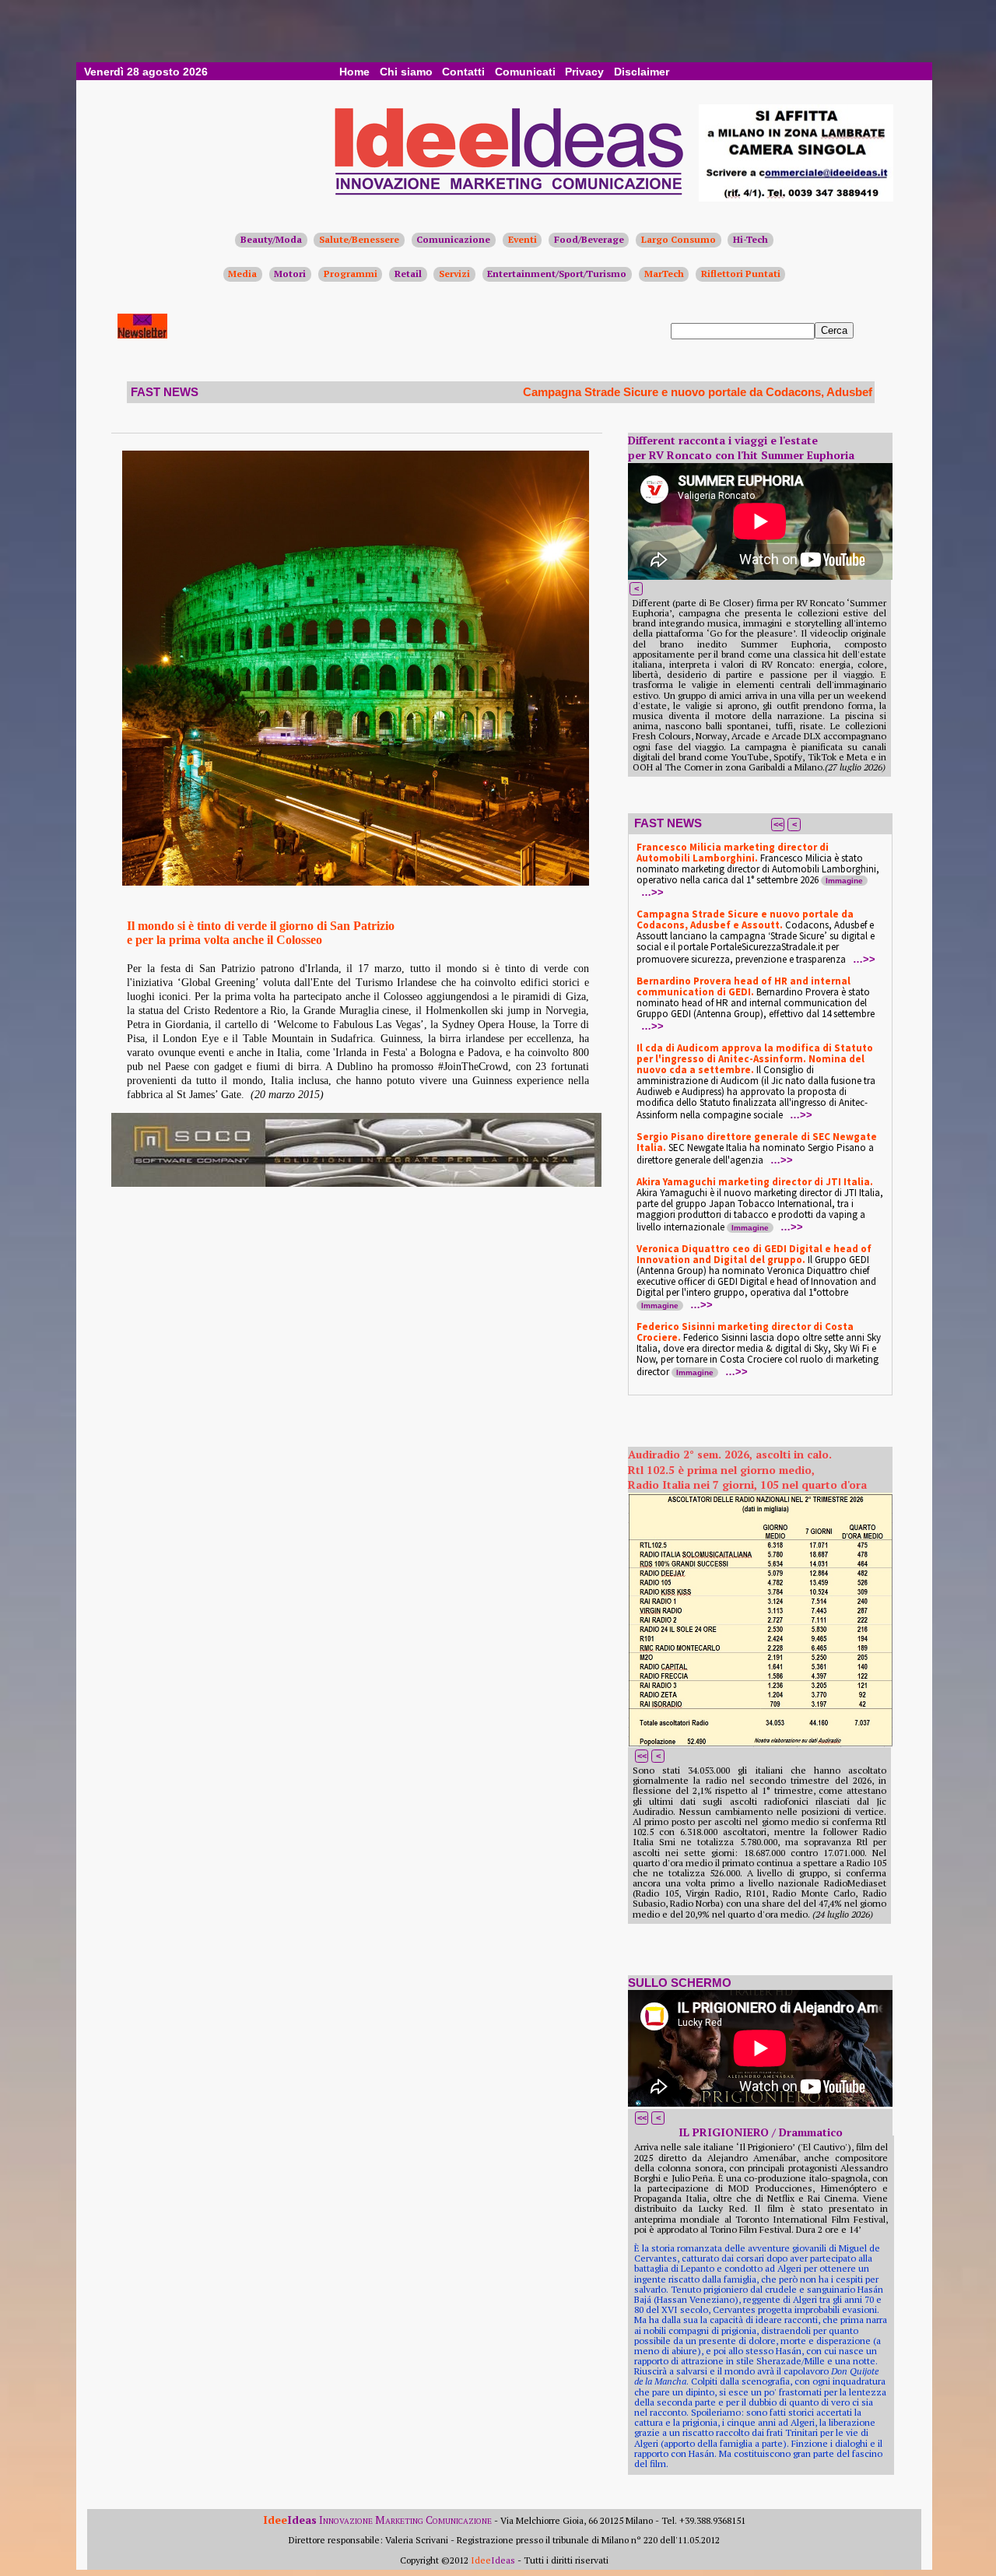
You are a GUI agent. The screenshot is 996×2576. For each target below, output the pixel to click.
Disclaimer (642, 72)
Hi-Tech (751, 239)
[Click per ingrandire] (356, 668)
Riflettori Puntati (741, 274)
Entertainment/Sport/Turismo (557, 274)
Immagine (844, 881)
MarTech (664, 274)
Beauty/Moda (271, 239)
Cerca (834, 330)
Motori (290, 274)
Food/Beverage (589, 239)
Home (354, 72)
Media (242, 274)
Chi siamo (406, 72)
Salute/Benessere (359, 239)
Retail (408, 274)
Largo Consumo (679, 239)
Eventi (523, 239)
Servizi (454, 274)
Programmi (351, 274)
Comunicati (525, 72)
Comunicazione (453, 239)
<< (778, 824)
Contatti (463, 72)
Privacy (584, 72)
